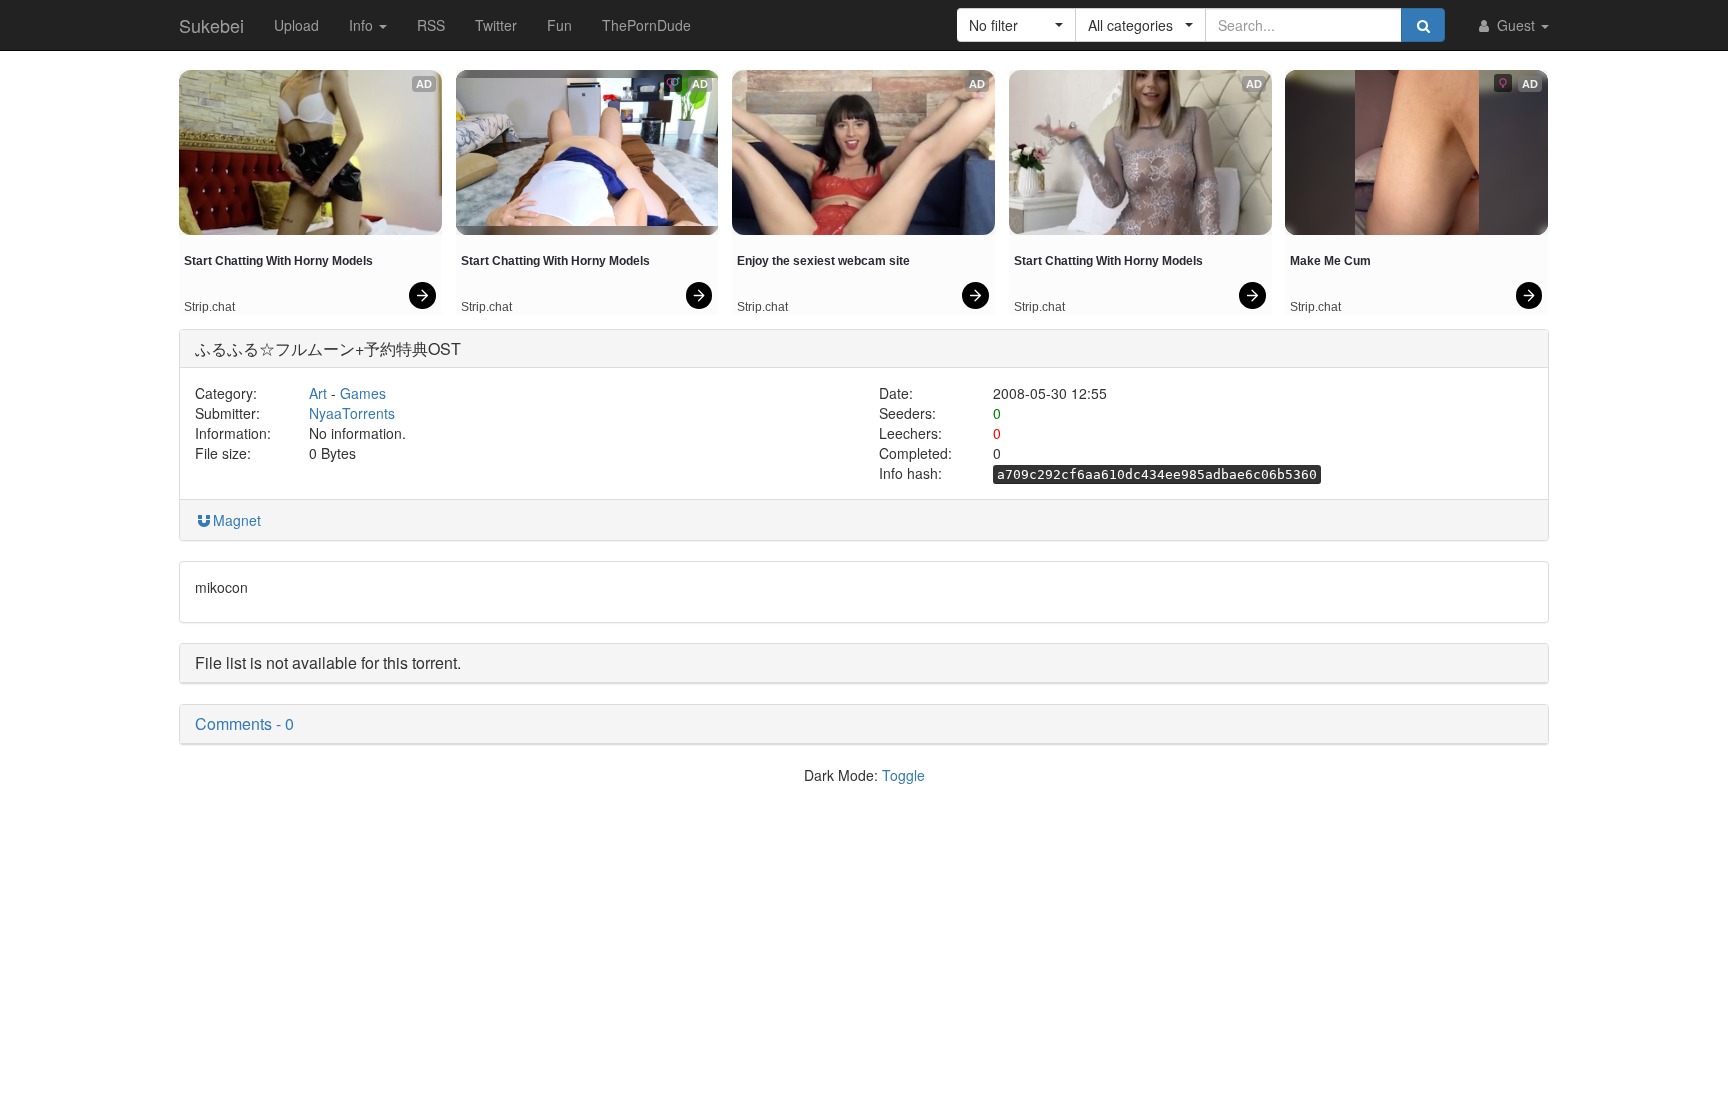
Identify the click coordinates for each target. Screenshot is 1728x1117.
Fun (559, 25)
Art (318, 393)
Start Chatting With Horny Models (278, 261)
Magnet (237, 520)
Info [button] (363, 25)
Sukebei (211, 25)
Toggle (903, 775)
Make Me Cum (1330, 261)
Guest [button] (1516, 25)
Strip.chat (209, 307)
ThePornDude (646, 25)
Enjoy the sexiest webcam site (823, 261)
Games (363, 393)
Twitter (496, 25)
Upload (296, 25)
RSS (431, 25)
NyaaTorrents (352, 413)
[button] (1016, 25)
